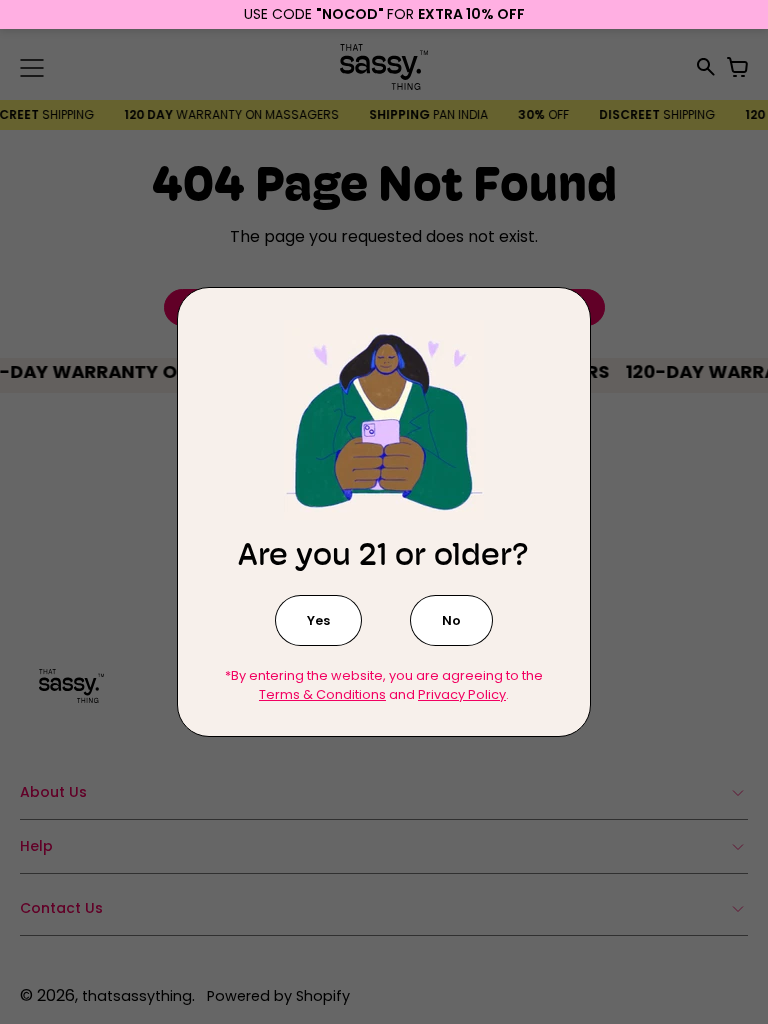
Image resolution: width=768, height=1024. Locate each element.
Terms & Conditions (322, 694)
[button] (318, 620)
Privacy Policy (462, 694)
